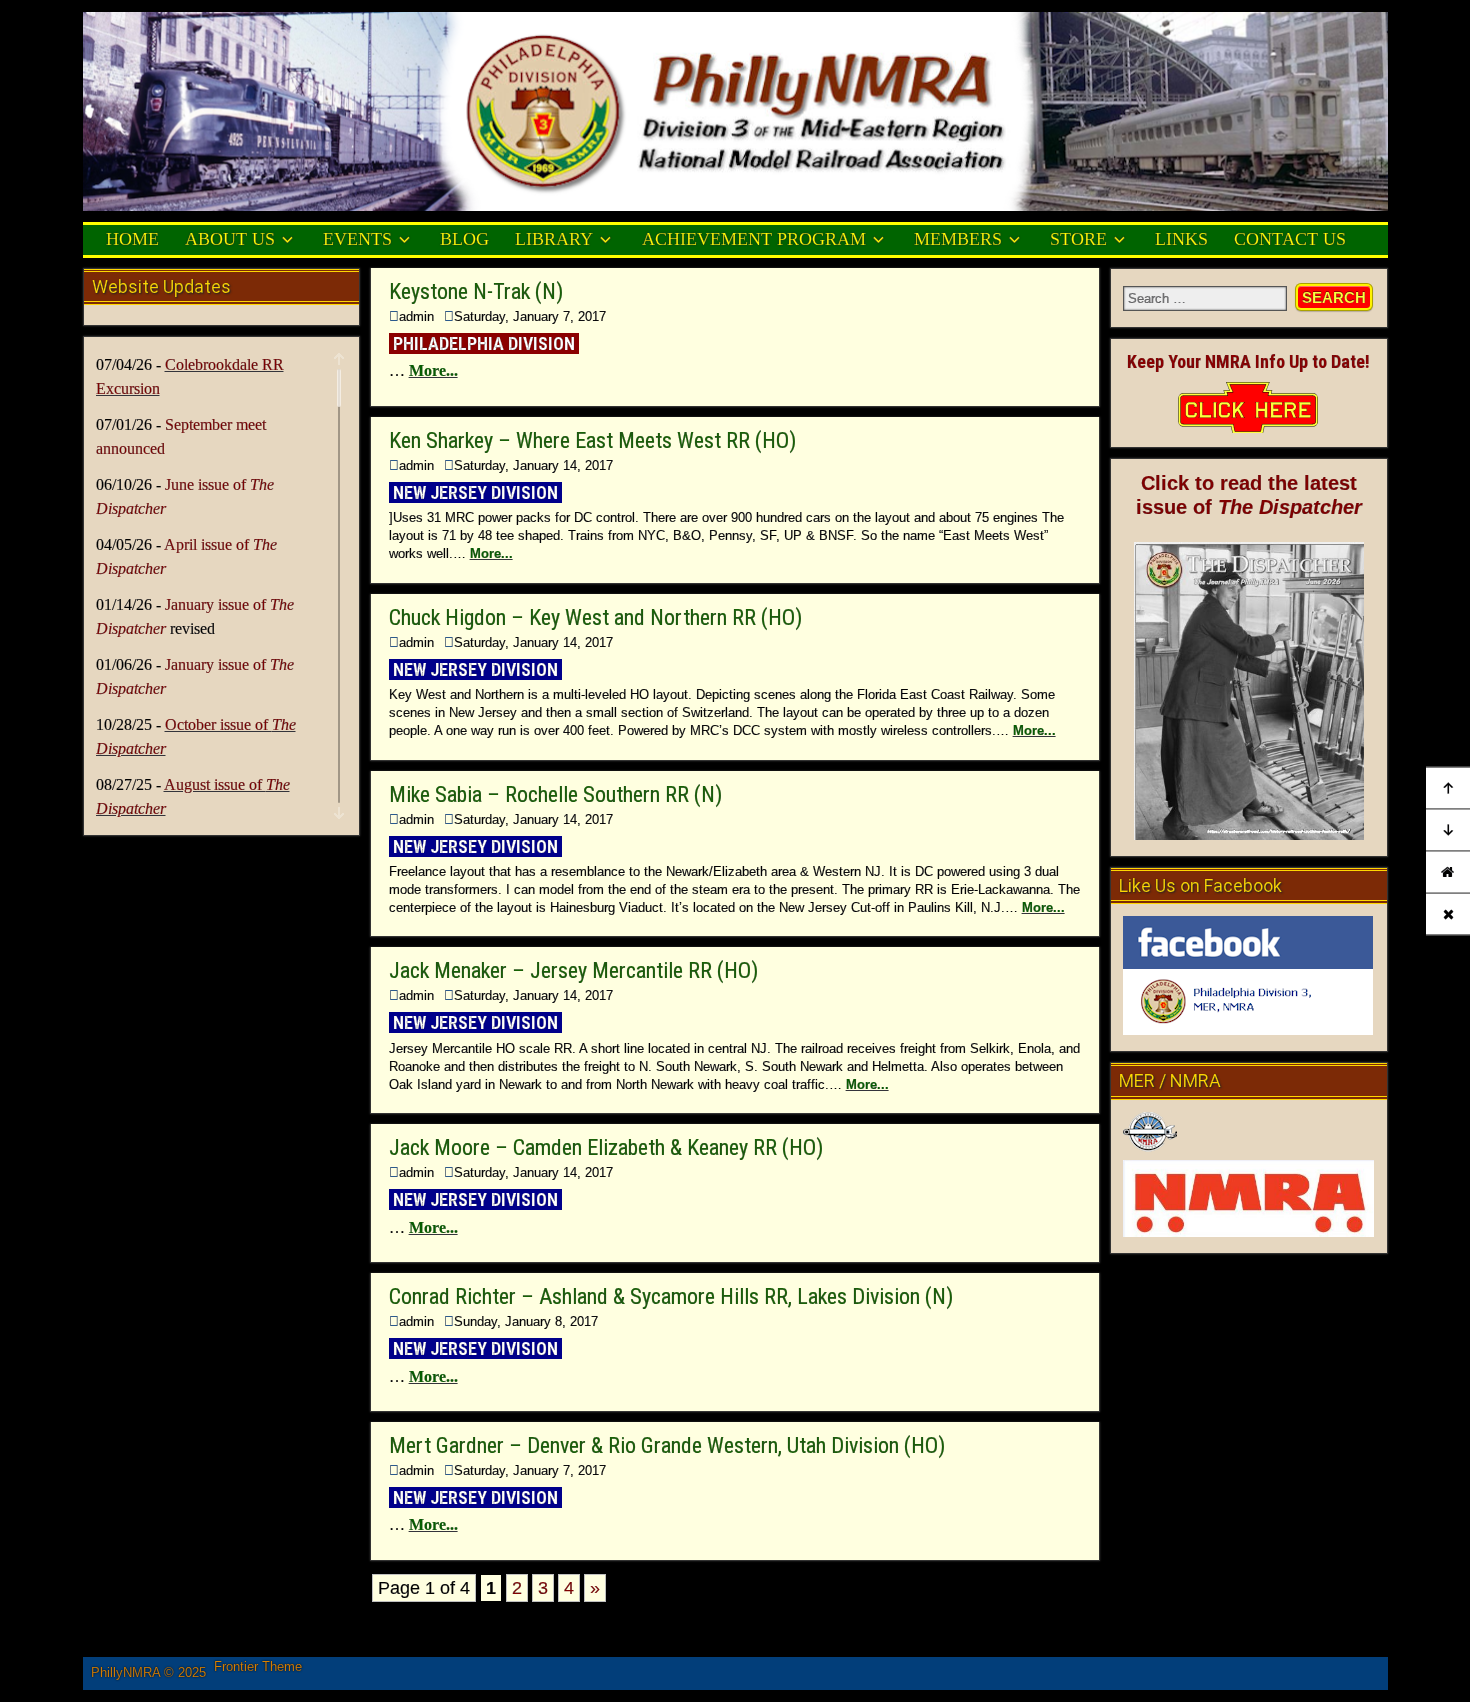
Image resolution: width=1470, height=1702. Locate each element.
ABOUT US (230, 239)
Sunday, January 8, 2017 (526, 1321)
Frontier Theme (258, 1666)
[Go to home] (1448, 872)
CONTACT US (1290, 239)
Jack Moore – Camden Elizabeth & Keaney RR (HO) (606, 1147)
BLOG (464, 239)
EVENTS (357, 239)
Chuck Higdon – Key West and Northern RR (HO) (595, 617)
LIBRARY (554, 239)
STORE (1078, 239)
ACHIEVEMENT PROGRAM (754, 239)
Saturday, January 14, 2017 (533, 465)
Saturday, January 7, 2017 (530, 316)
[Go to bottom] (1448, 831)
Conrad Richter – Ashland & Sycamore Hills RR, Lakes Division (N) (671, 1296)
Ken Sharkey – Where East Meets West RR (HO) (592, 440)
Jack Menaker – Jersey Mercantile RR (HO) (573, 970)
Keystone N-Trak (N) (476, 291)
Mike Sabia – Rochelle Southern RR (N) (555, 794)
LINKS (1181, 239)
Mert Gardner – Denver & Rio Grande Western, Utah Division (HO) (667, 1445)
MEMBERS (958, 239)
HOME (132, 239)
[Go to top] (1448, 788)
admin (416, 316)
